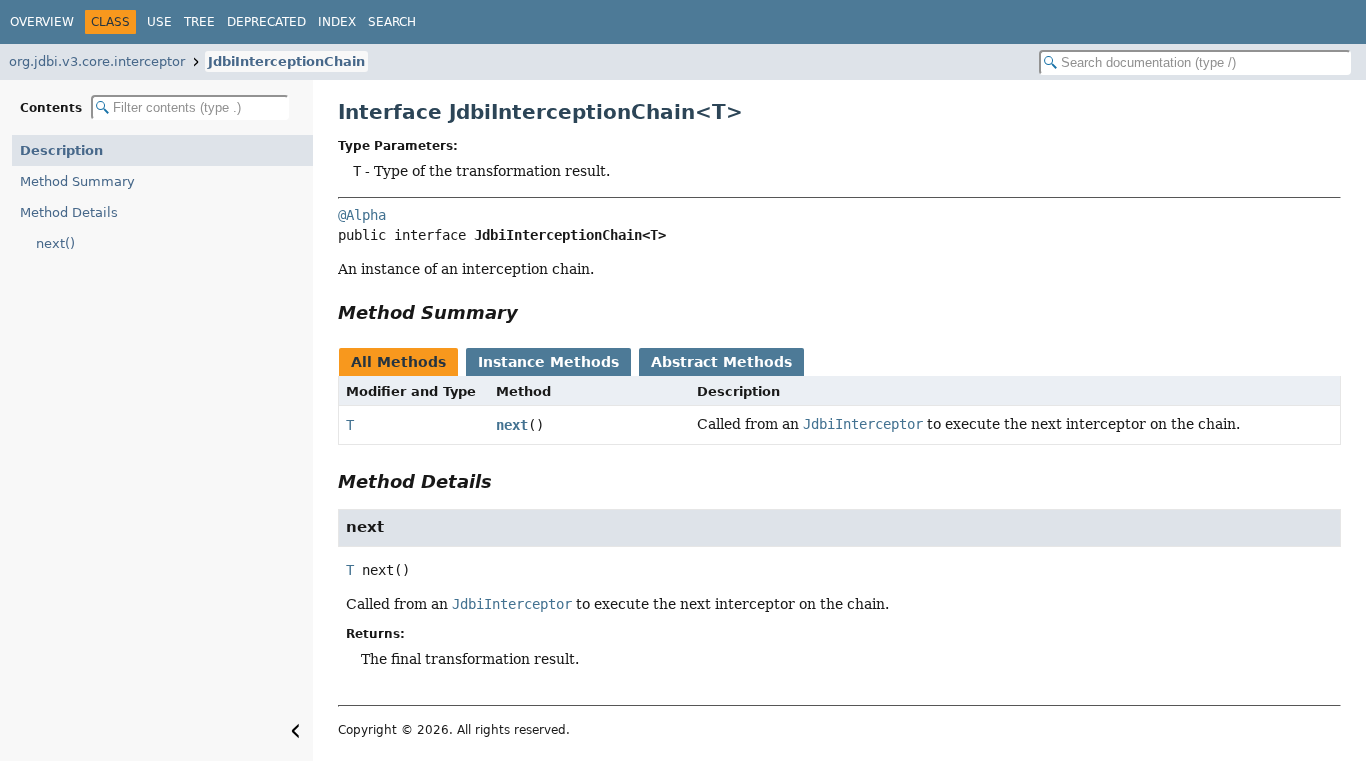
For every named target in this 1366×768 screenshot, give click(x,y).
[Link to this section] (532, 312)
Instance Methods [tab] (548, 362)
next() (55, 243)
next (512, 425)
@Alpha (362, 215)
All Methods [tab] (398, 362)
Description (61, 150)
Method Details (69, 212)
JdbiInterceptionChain (286, 61)
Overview (42, 22)
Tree (199, 22)
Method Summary (77, 181)
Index (337, 22)
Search (392, 22)
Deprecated (266, 22)
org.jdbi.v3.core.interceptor (97, 61)
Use (159, 22)
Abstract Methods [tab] (721, 362)
